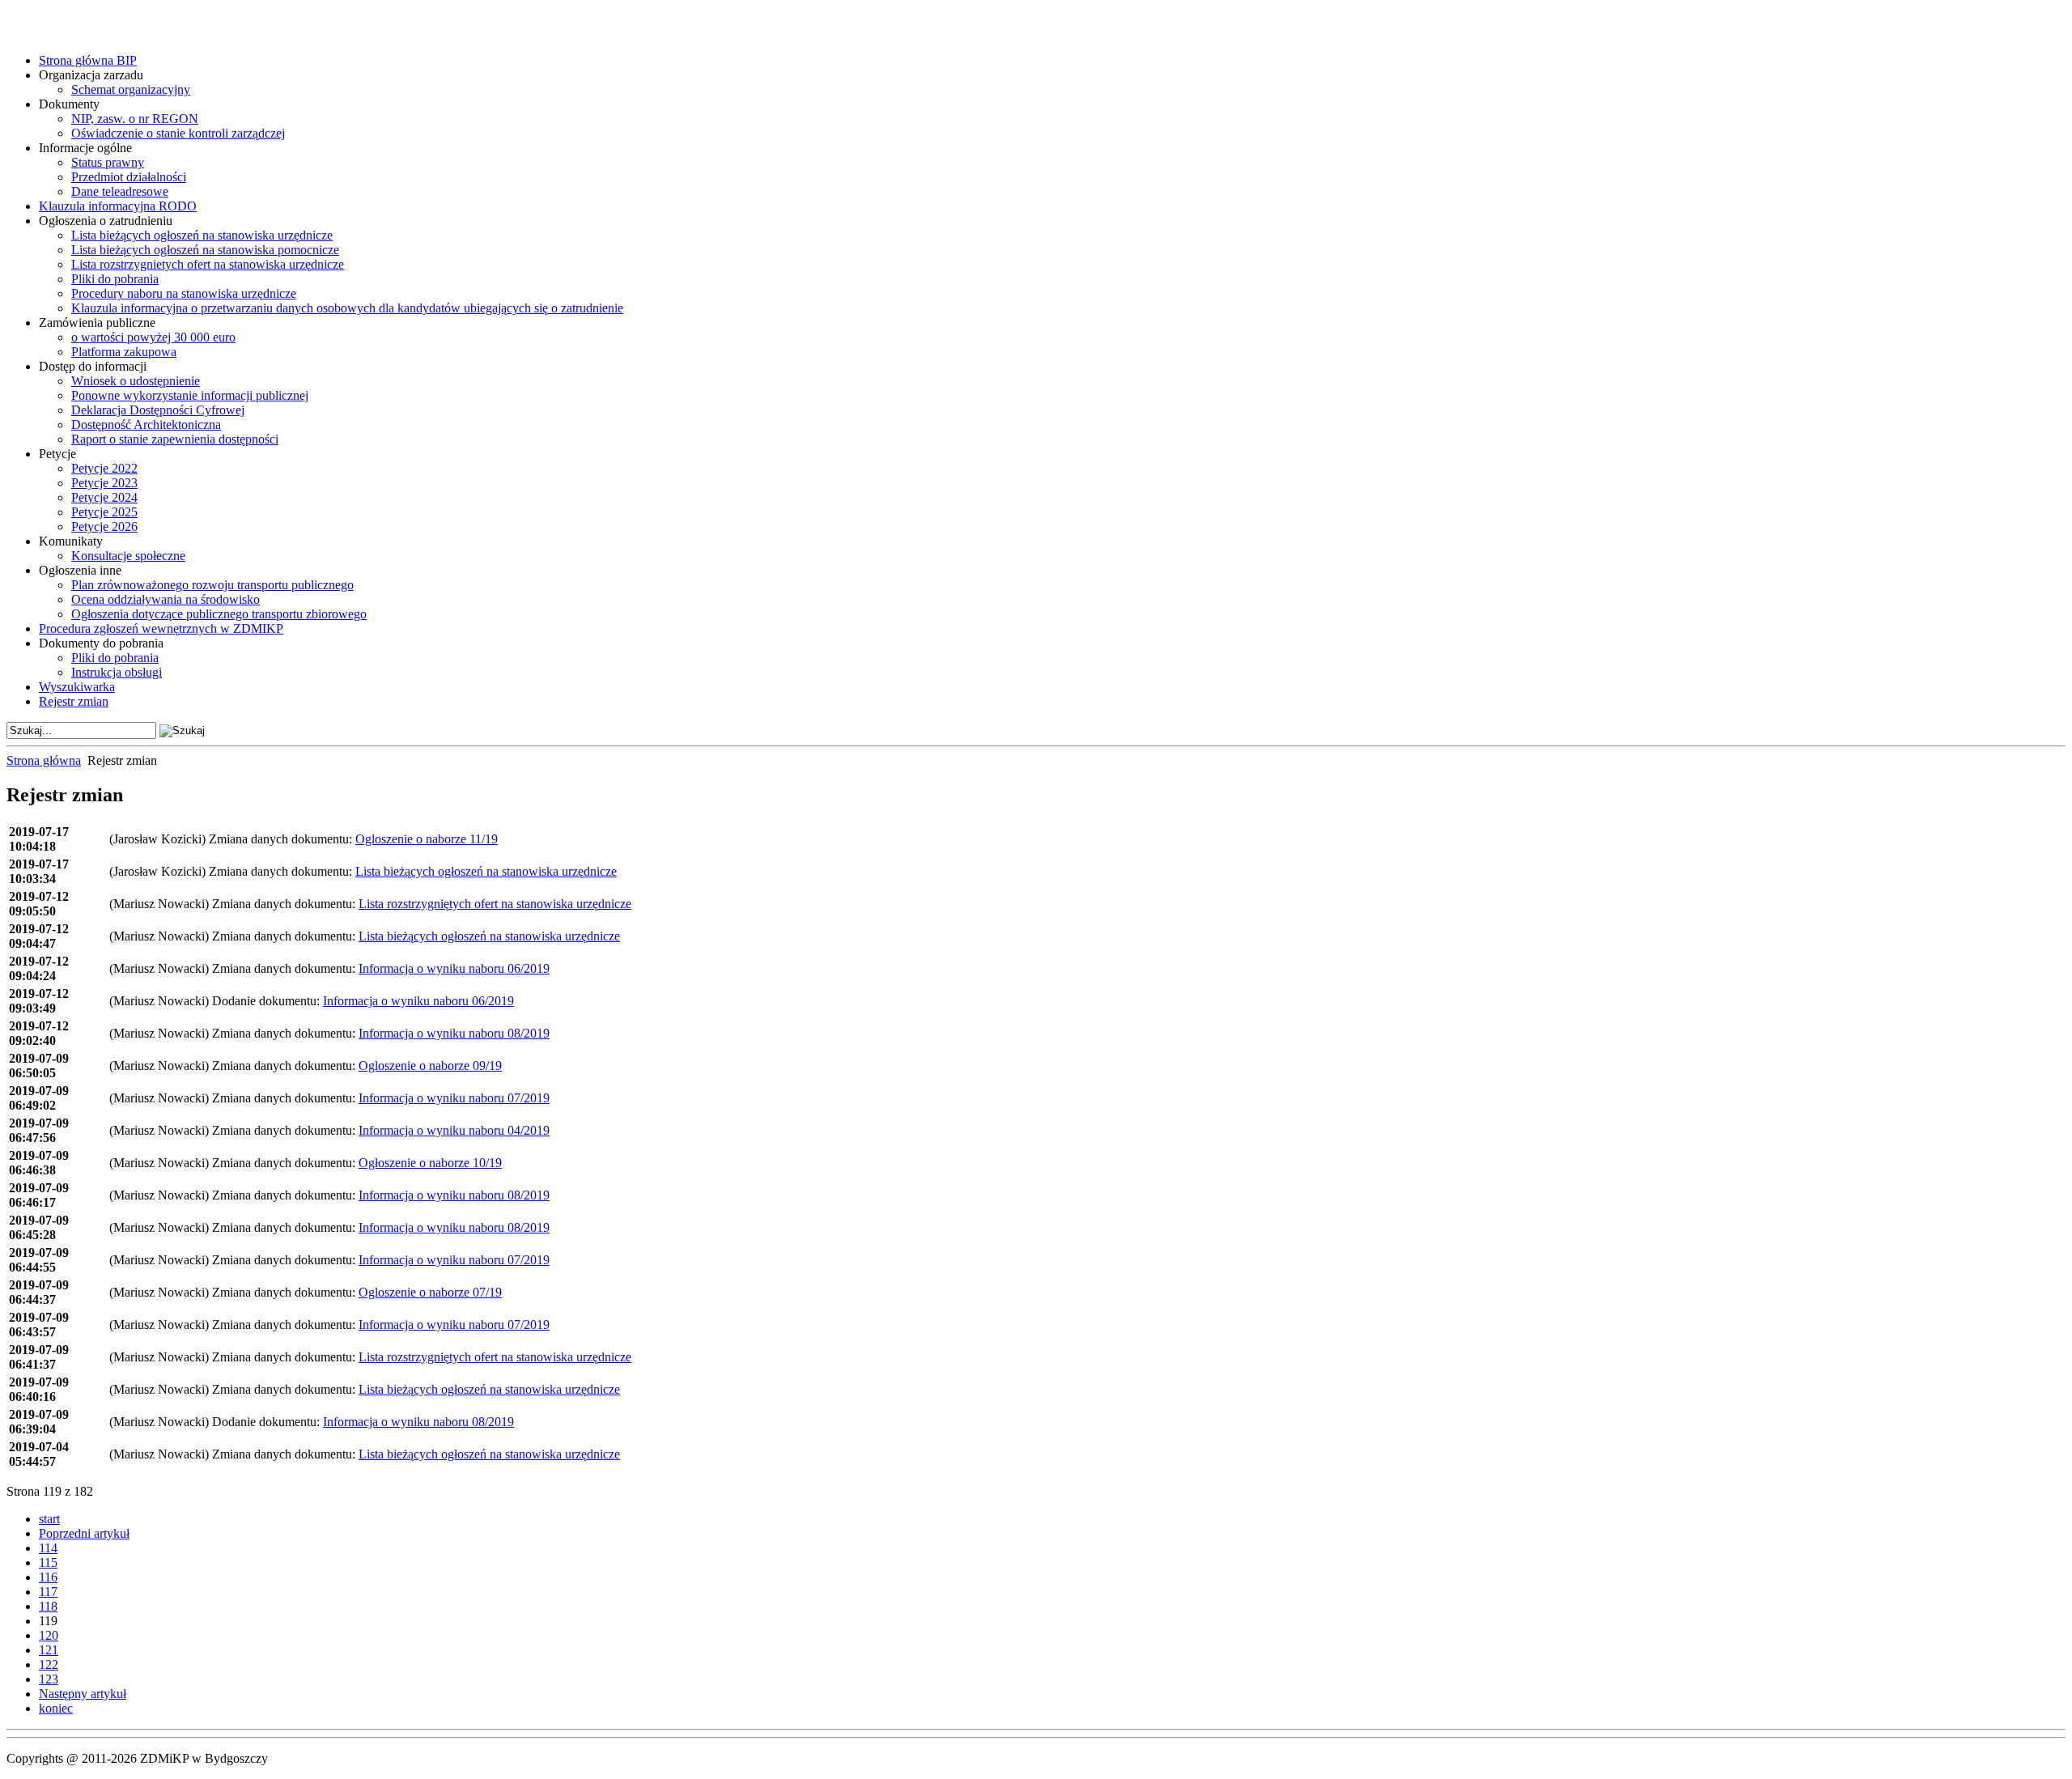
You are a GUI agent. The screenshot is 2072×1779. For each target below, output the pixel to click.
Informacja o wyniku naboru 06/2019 (454, 968)
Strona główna (44, 760)
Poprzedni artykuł (84, 1533)
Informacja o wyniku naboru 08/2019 (454, 1033)
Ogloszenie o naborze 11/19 (427, 839)
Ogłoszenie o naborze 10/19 (430, 1163)
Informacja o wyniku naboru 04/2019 (454, 1130)
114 (48, 1548)
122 (49, 1664)
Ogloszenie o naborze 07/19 (430, 1292)
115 (48, 1562)
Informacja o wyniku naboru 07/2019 (454, 1098)
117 (48, 1592)
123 (49, 1679)
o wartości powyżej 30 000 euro (153, 337)
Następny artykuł (83, 1694)
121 (49, 1650)
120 (49, 1635)
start (49, 1519)
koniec (56, 1708)
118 (48, 1606)
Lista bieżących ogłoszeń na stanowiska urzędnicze (486, 871)
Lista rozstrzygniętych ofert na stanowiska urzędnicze (495, 904)
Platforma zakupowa (124, 352)
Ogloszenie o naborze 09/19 (430, 1066)
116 (48, 1577)
